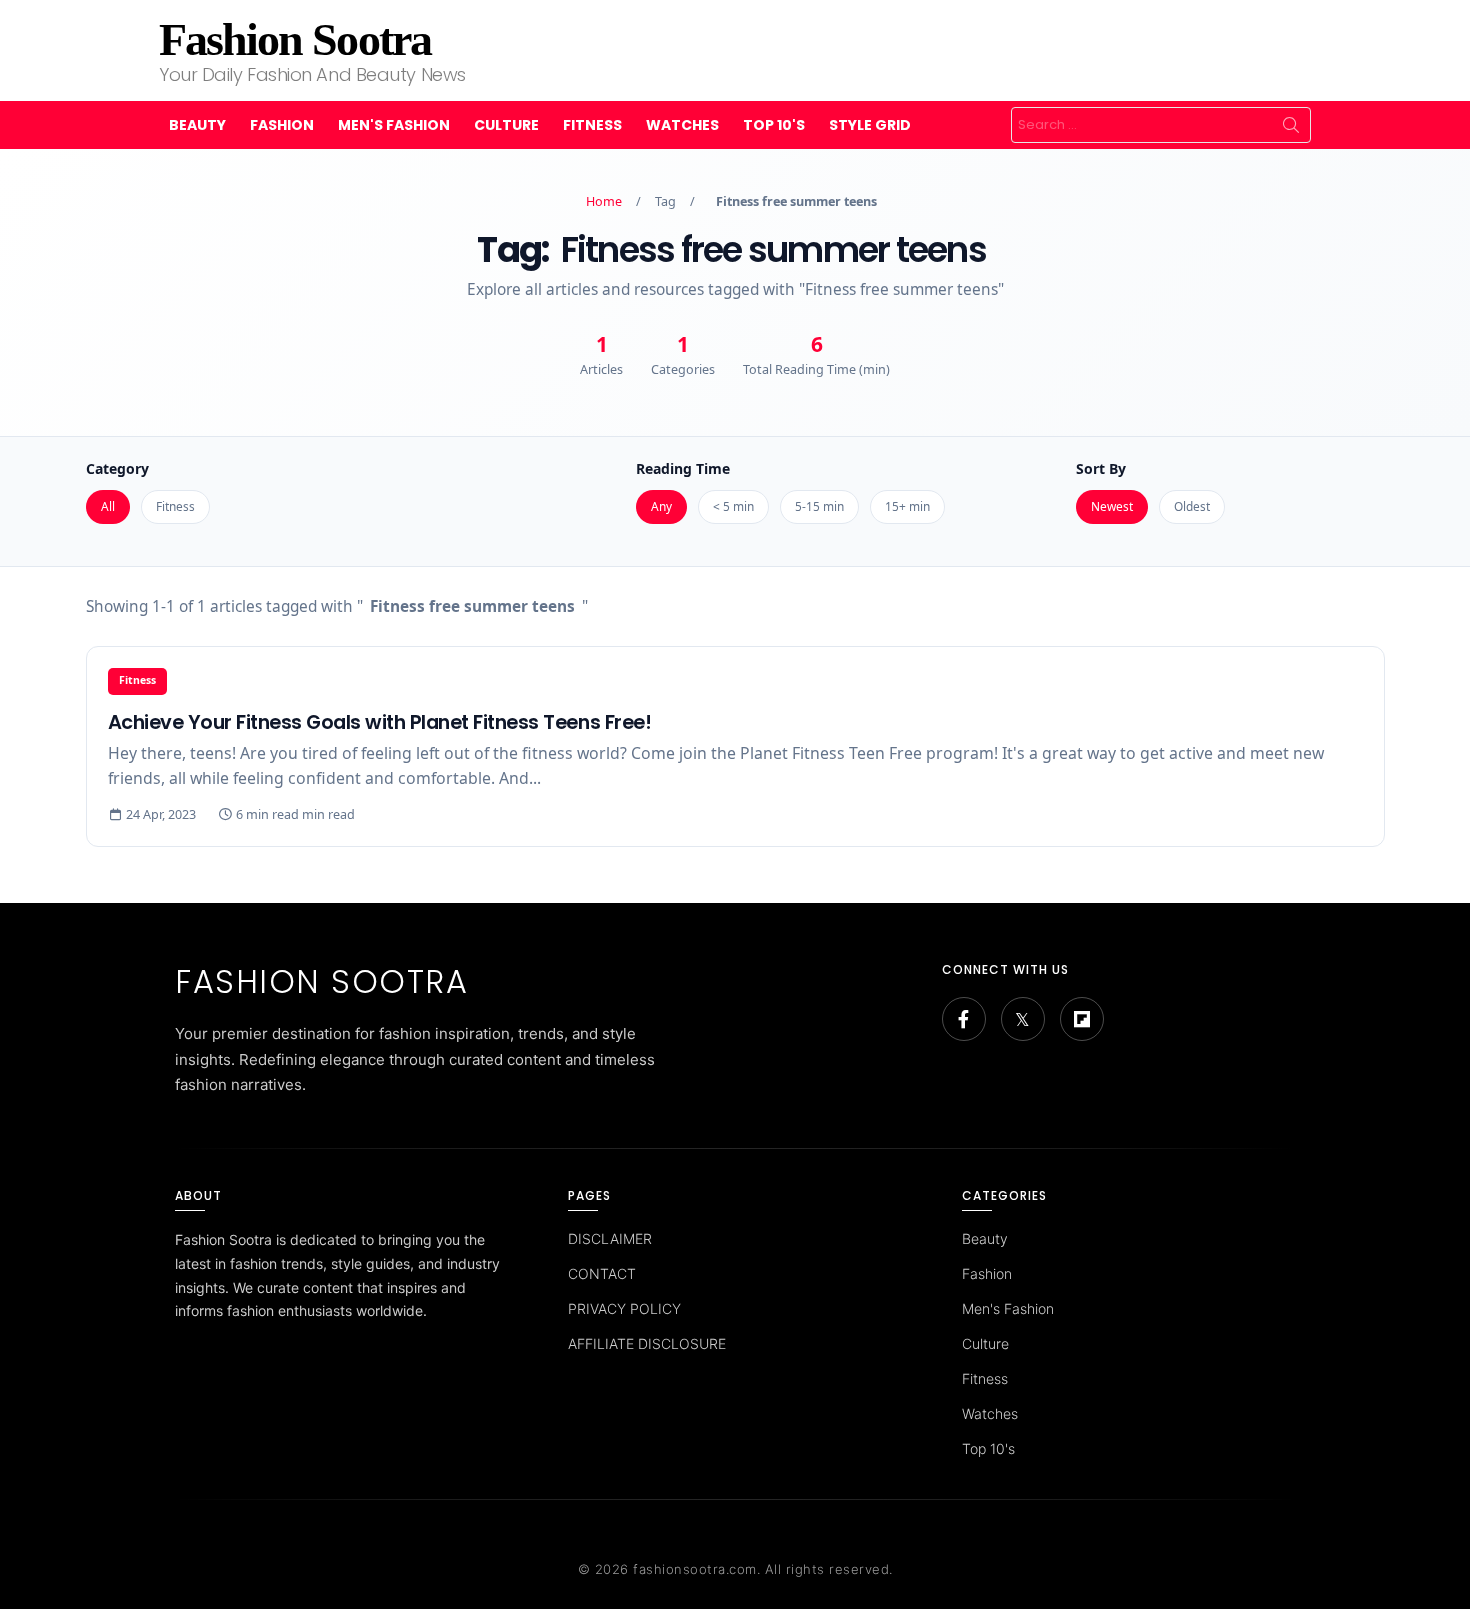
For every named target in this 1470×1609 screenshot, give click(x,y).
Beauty (197, 125)
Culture (506, 125)
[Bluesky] (1023, 1019)
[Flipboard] (1082, 1019)
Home (604, 201)
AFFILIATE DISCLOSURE (647, 1343)
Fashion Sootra (295, 39)
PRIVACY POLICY (624, 1308)
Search (1291, 125)
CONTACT (602, 1273)
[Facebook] (964, 1019)
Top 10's (774, 125)
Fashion (282, 125)
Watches (682, 125)
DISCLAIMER (610, 1238)
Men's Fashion (394, 125)
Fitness (592, 125)
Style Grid (870, 125)
